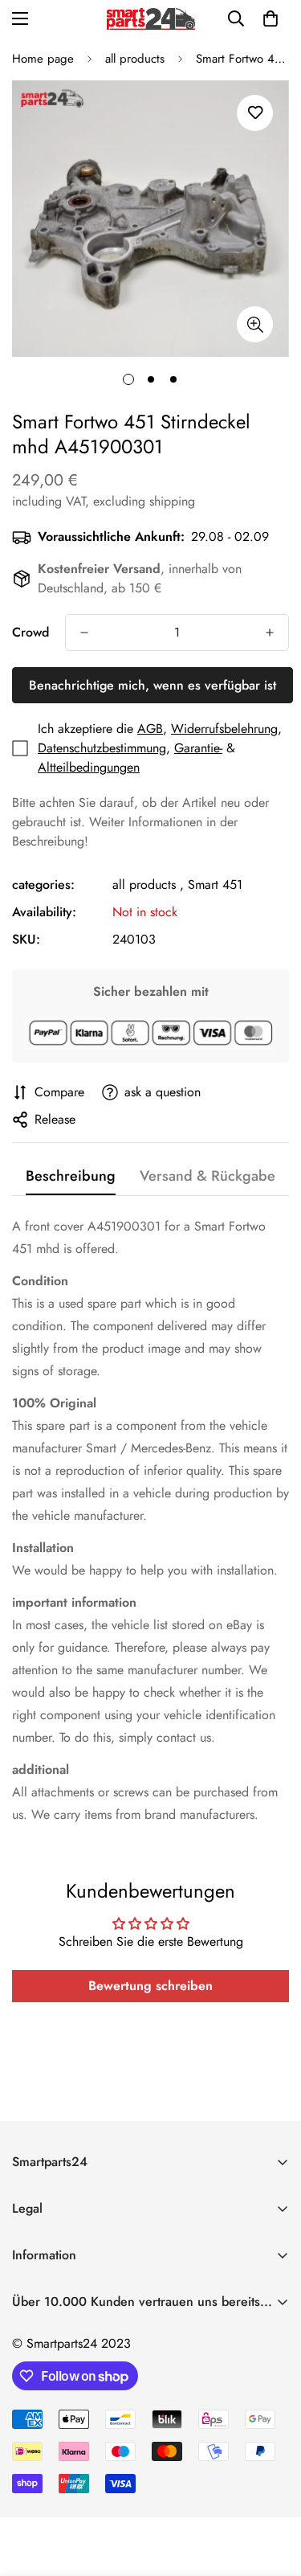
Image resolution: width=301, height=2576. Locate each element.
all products (135, 59)
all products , (148, 885)
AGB (150, 729)
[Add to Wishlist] (255, 113)
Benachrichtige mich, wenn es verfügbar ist (153, 685)
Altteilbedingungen (89, 767)
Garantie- (198, 748)
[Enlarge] (255, 324)
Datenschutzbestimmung (102, 748)
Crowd (31, 632)
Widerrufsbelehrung (224, 729)
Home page (43, 59)
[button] (270, 18)
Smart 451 (215, 885)
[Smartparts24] (151, 19)
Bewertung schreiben (150, 1986)
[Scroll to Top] (272, 2491)
